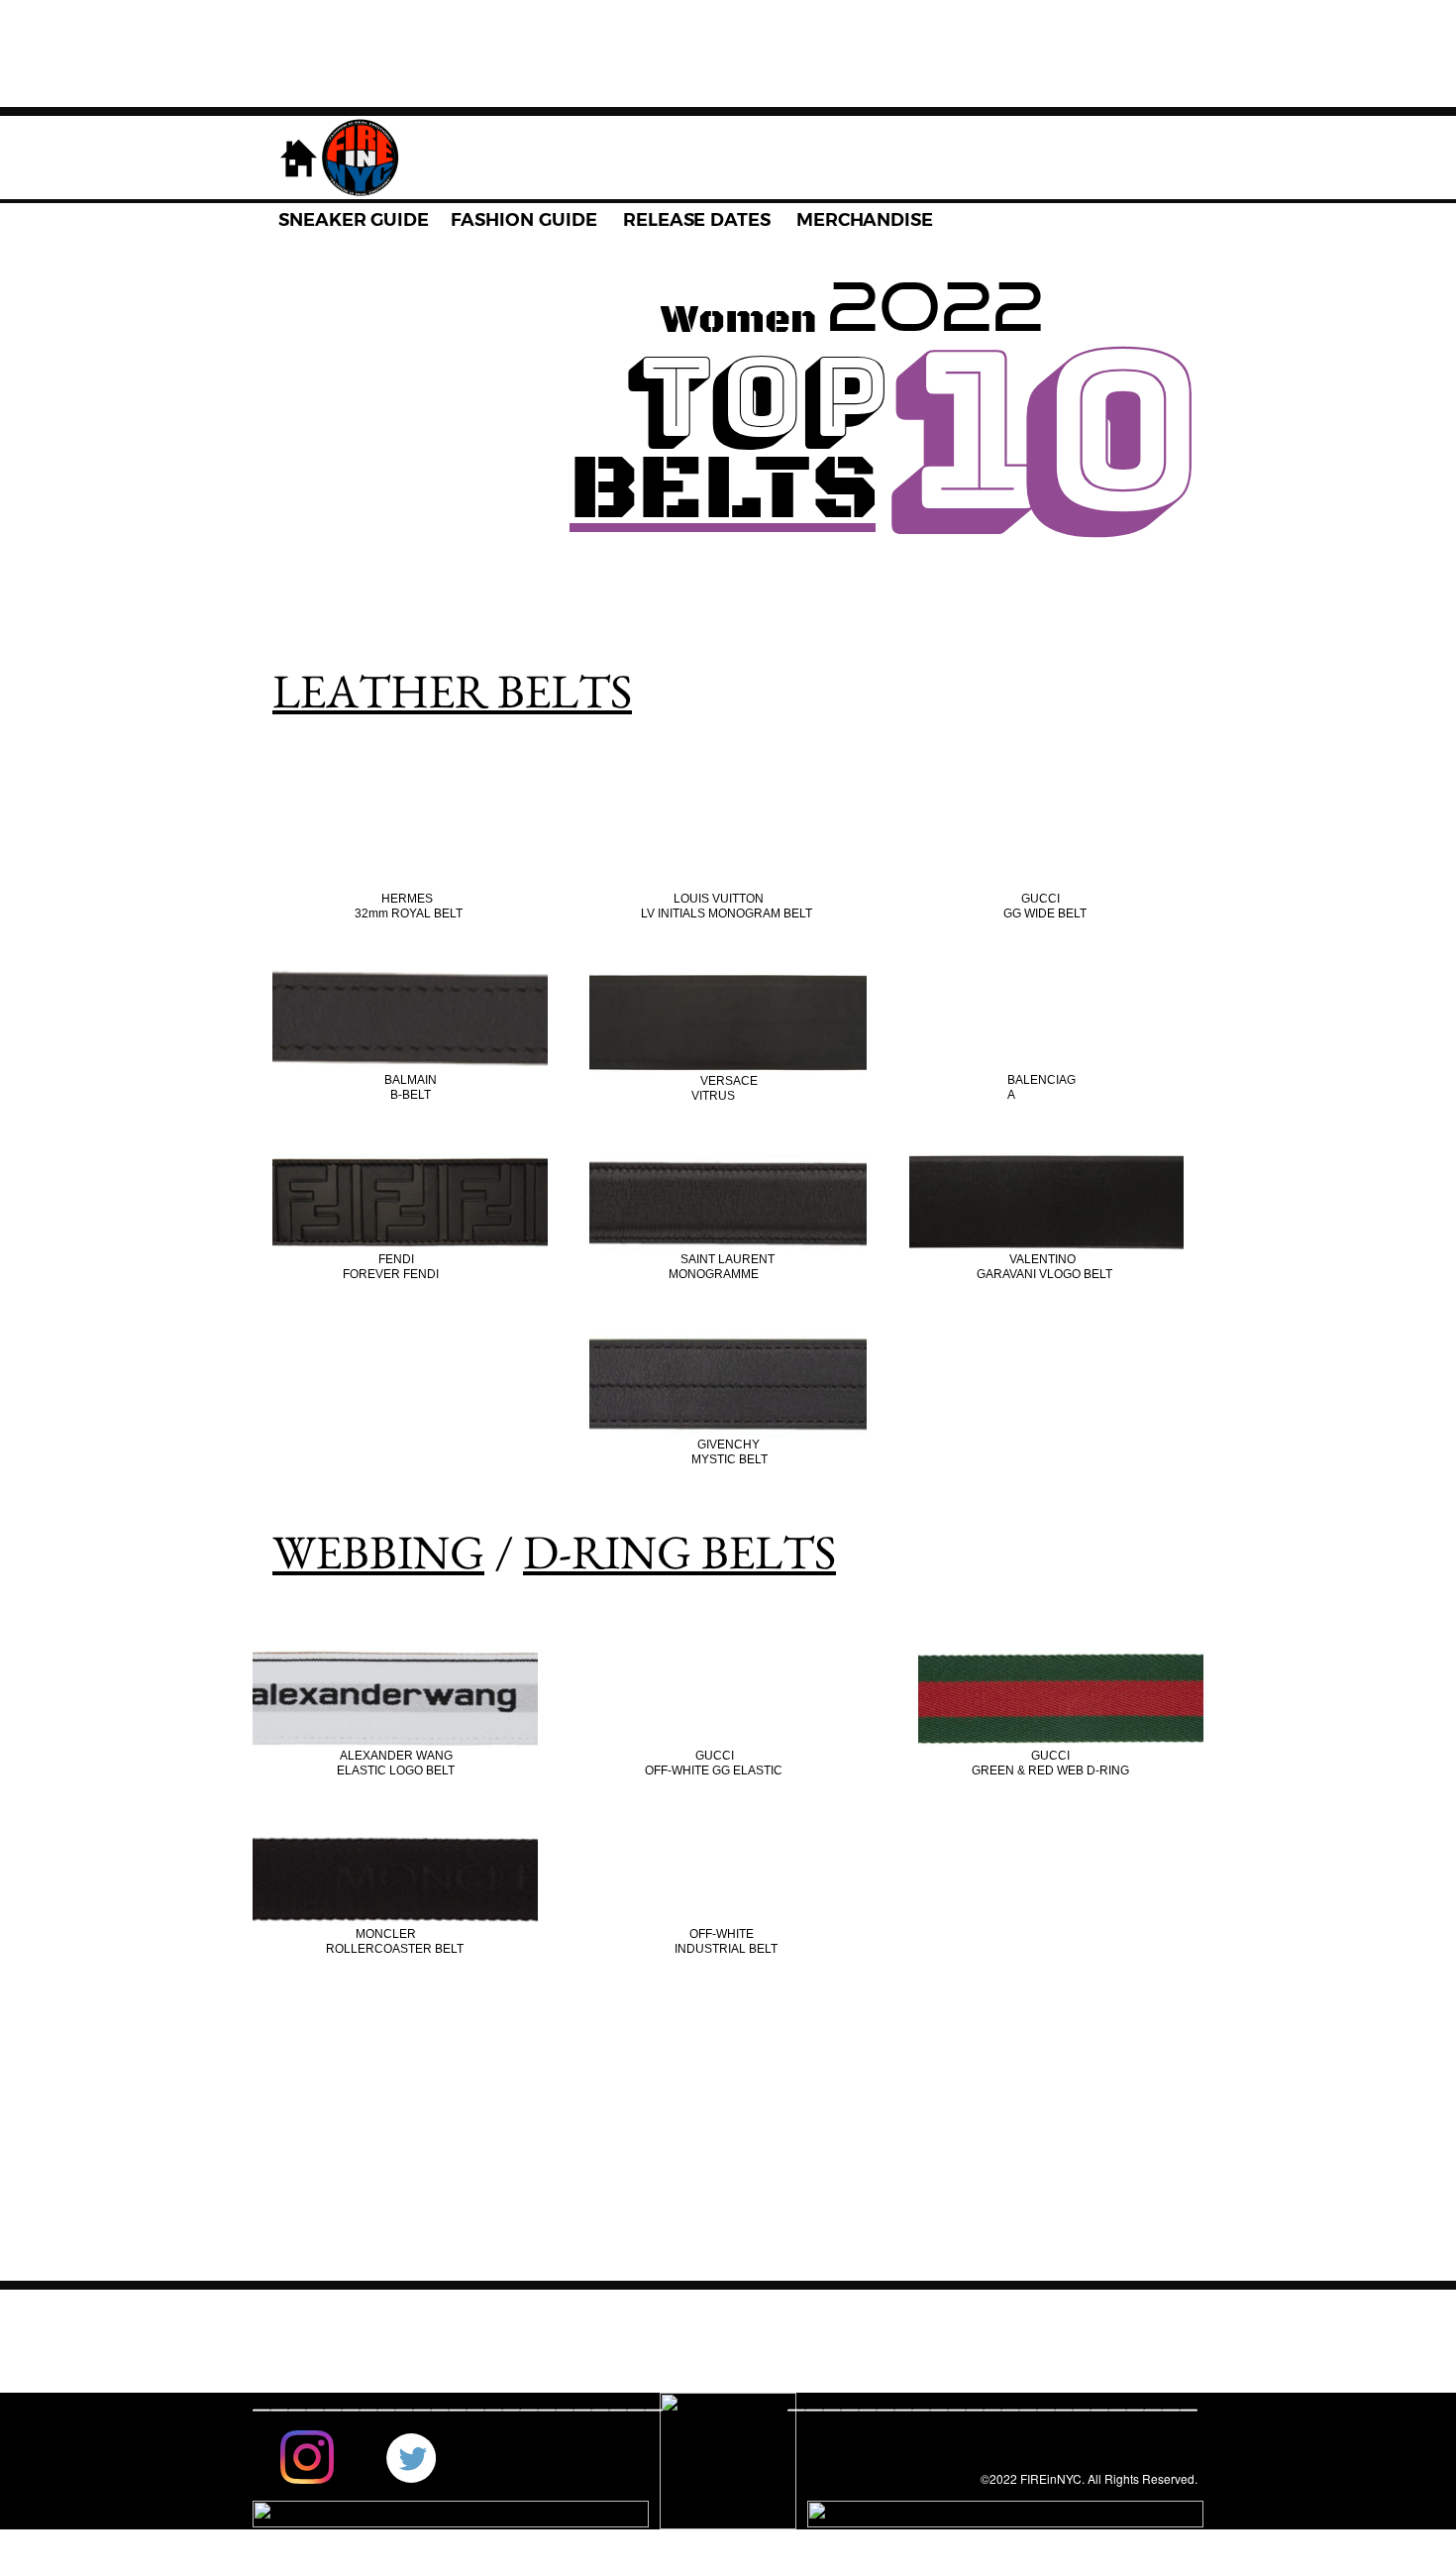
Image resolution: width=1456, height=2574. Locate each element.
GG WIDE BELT (1045, 913)
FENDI (396, 1259)
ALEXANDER (378, 1756)
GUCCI (1040, 899)
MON (682, 1274)
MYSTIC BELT (729, 1459)
